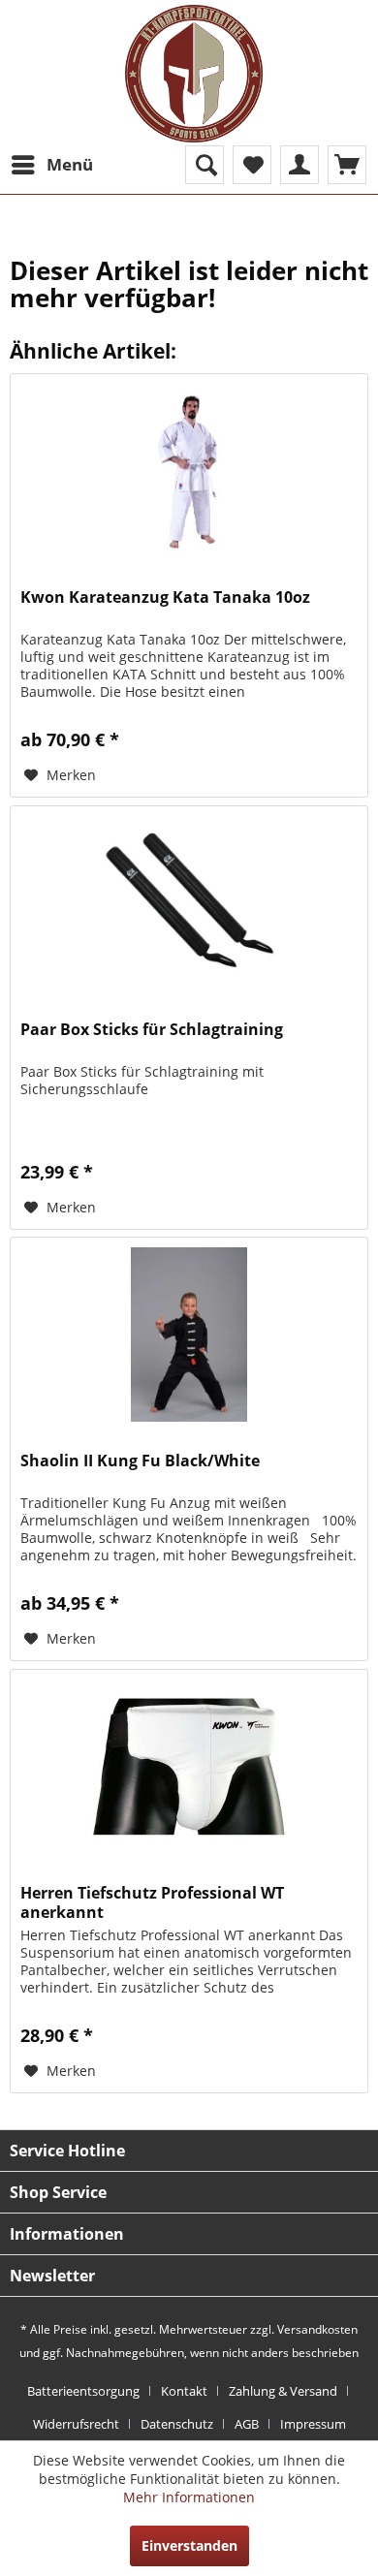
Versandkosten (317, 2329)
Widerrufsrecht (76, 2424)
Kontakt (184, 2391)
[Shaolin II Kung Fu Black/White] (189, 1335)
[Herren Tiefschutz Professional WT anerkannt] (189, 1767)
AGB (247, 2424)
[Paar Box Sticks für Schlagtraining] (189, 903)
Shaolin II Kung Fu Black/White (140, 1461)
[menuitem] (51, 165)
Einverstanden (189, 2545)
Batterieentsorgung (83, 2391)
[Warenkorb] (347, 165)
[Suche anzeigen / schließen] (205, 165)
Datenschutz (177, 2424)
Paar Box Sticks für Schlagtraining (152, 1030)
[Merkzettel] (252, 165)
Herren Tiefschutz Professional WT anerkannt (152, 1902)
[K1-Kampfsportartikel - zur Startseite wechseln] (194, 74)
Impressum (313, 2424)
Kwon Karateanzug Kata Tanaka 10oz (165, 597)
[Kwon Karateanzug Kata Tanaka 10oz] (189, 471)
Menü (70, 164)
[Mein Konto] (299, 165)
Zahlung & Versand (283, 2391)
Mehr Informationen (189, 2497)
